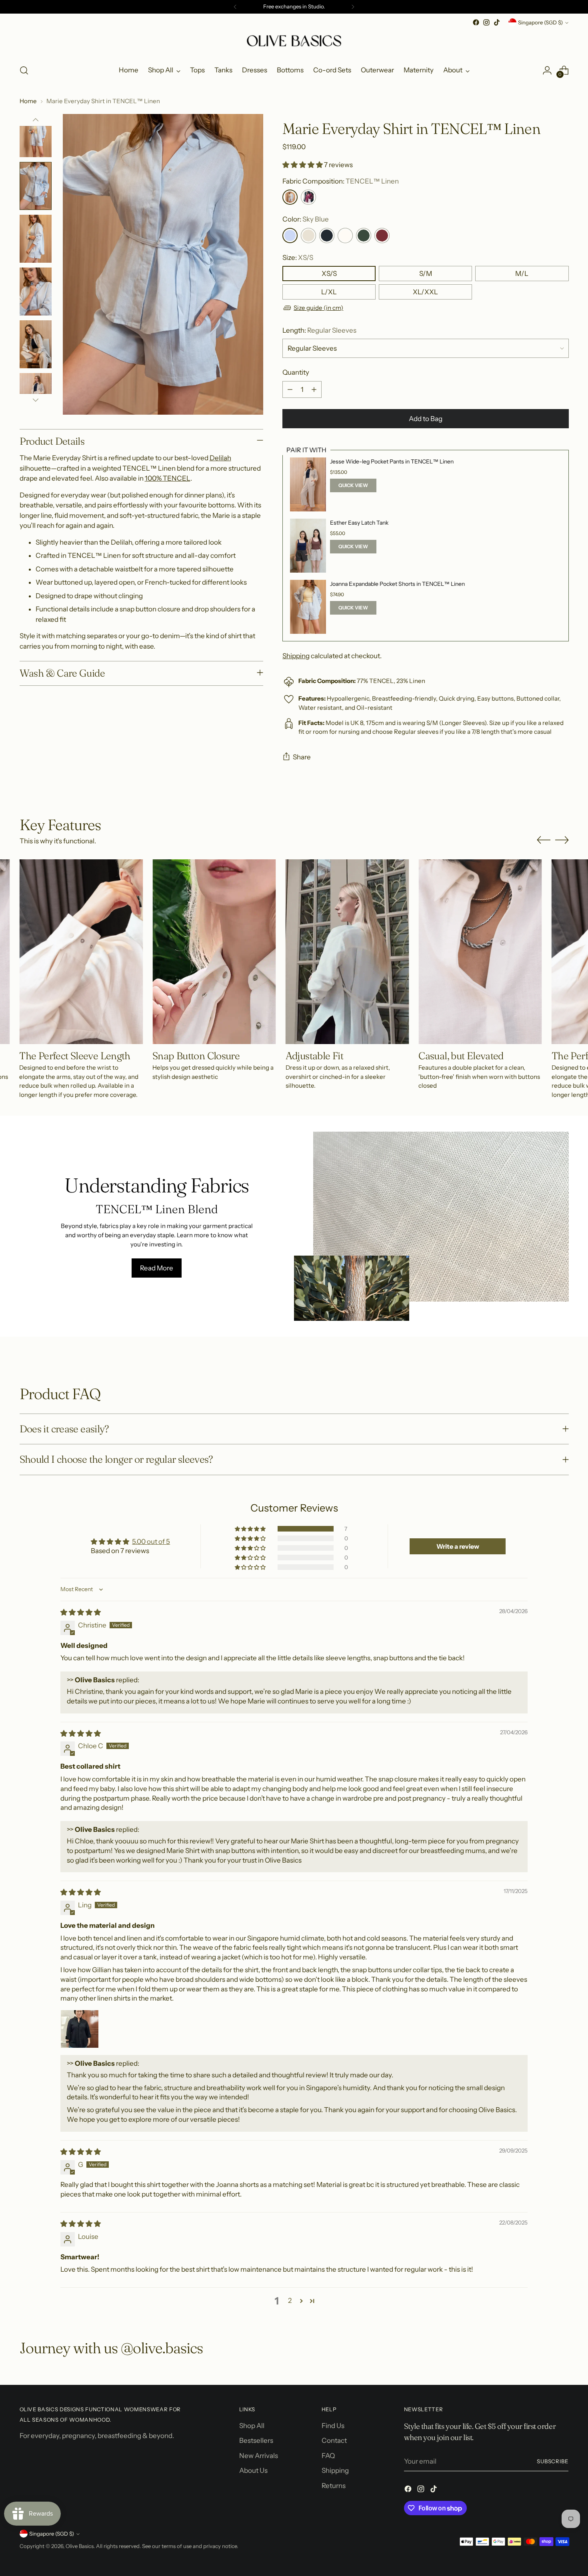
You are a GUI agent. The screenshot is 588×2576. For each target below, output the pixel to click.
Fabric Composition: (341, 181)
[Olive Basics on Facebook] (476, 22)
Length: (319, 330)
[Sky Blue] (290, 236)
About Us (253, 2470)
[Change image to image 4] (36, 292)
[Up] (36, 120)
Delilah (220, 458)
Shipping (296, 656)
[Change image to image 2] (36, 186)
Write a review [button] (458, 1546)
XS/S (329, 274)
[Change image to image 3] (36, 239)
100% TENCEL (168, 478)
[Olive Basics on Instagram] (486, 22)
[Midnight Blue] (327, 236)
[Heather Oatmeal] (308, 236)
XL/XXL (425, 292)
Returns (334, 2486)
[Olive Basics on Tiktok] (497, 22)
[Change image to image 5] (36, 344)
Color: (306, 219)
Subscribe (553, 2461)
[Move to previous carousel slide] (544, 840)
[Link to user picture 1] (80, 2029)
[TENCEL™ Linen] (290, 197)
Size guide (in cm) (318, 308)
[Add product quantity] (314, 389)
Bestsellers (256, 2440)
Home (28, 101)
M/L (522, 274)
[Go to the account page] (547, 70)
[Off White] (345, 236)
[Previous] (235, 7)
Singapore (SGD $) (540, 22)
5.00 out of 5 (151, 1542)
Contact (334, 2440)
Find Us (333, 2426)
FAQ (328, 2456)
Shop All (252, 2426)
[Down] (36, 400)
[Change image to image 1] (36, 133)
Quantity (296, 372)
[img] (81, 1612)
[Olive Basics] (294, 42)
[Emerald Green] (364, 236)
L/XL (329, 292)
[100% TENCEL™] (308, 197)
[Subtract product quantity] (290, 389)
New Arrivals (259, 2456)
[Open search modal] (24, 70)
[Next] (353, 7)
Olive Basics (80, 2546)
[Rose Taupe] (382, 236)
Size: (298, 258)
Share (302, 757)
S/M (426, 274)
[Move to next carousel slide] (562, 840)
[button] (303, 165)
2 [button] (290, 2300)
